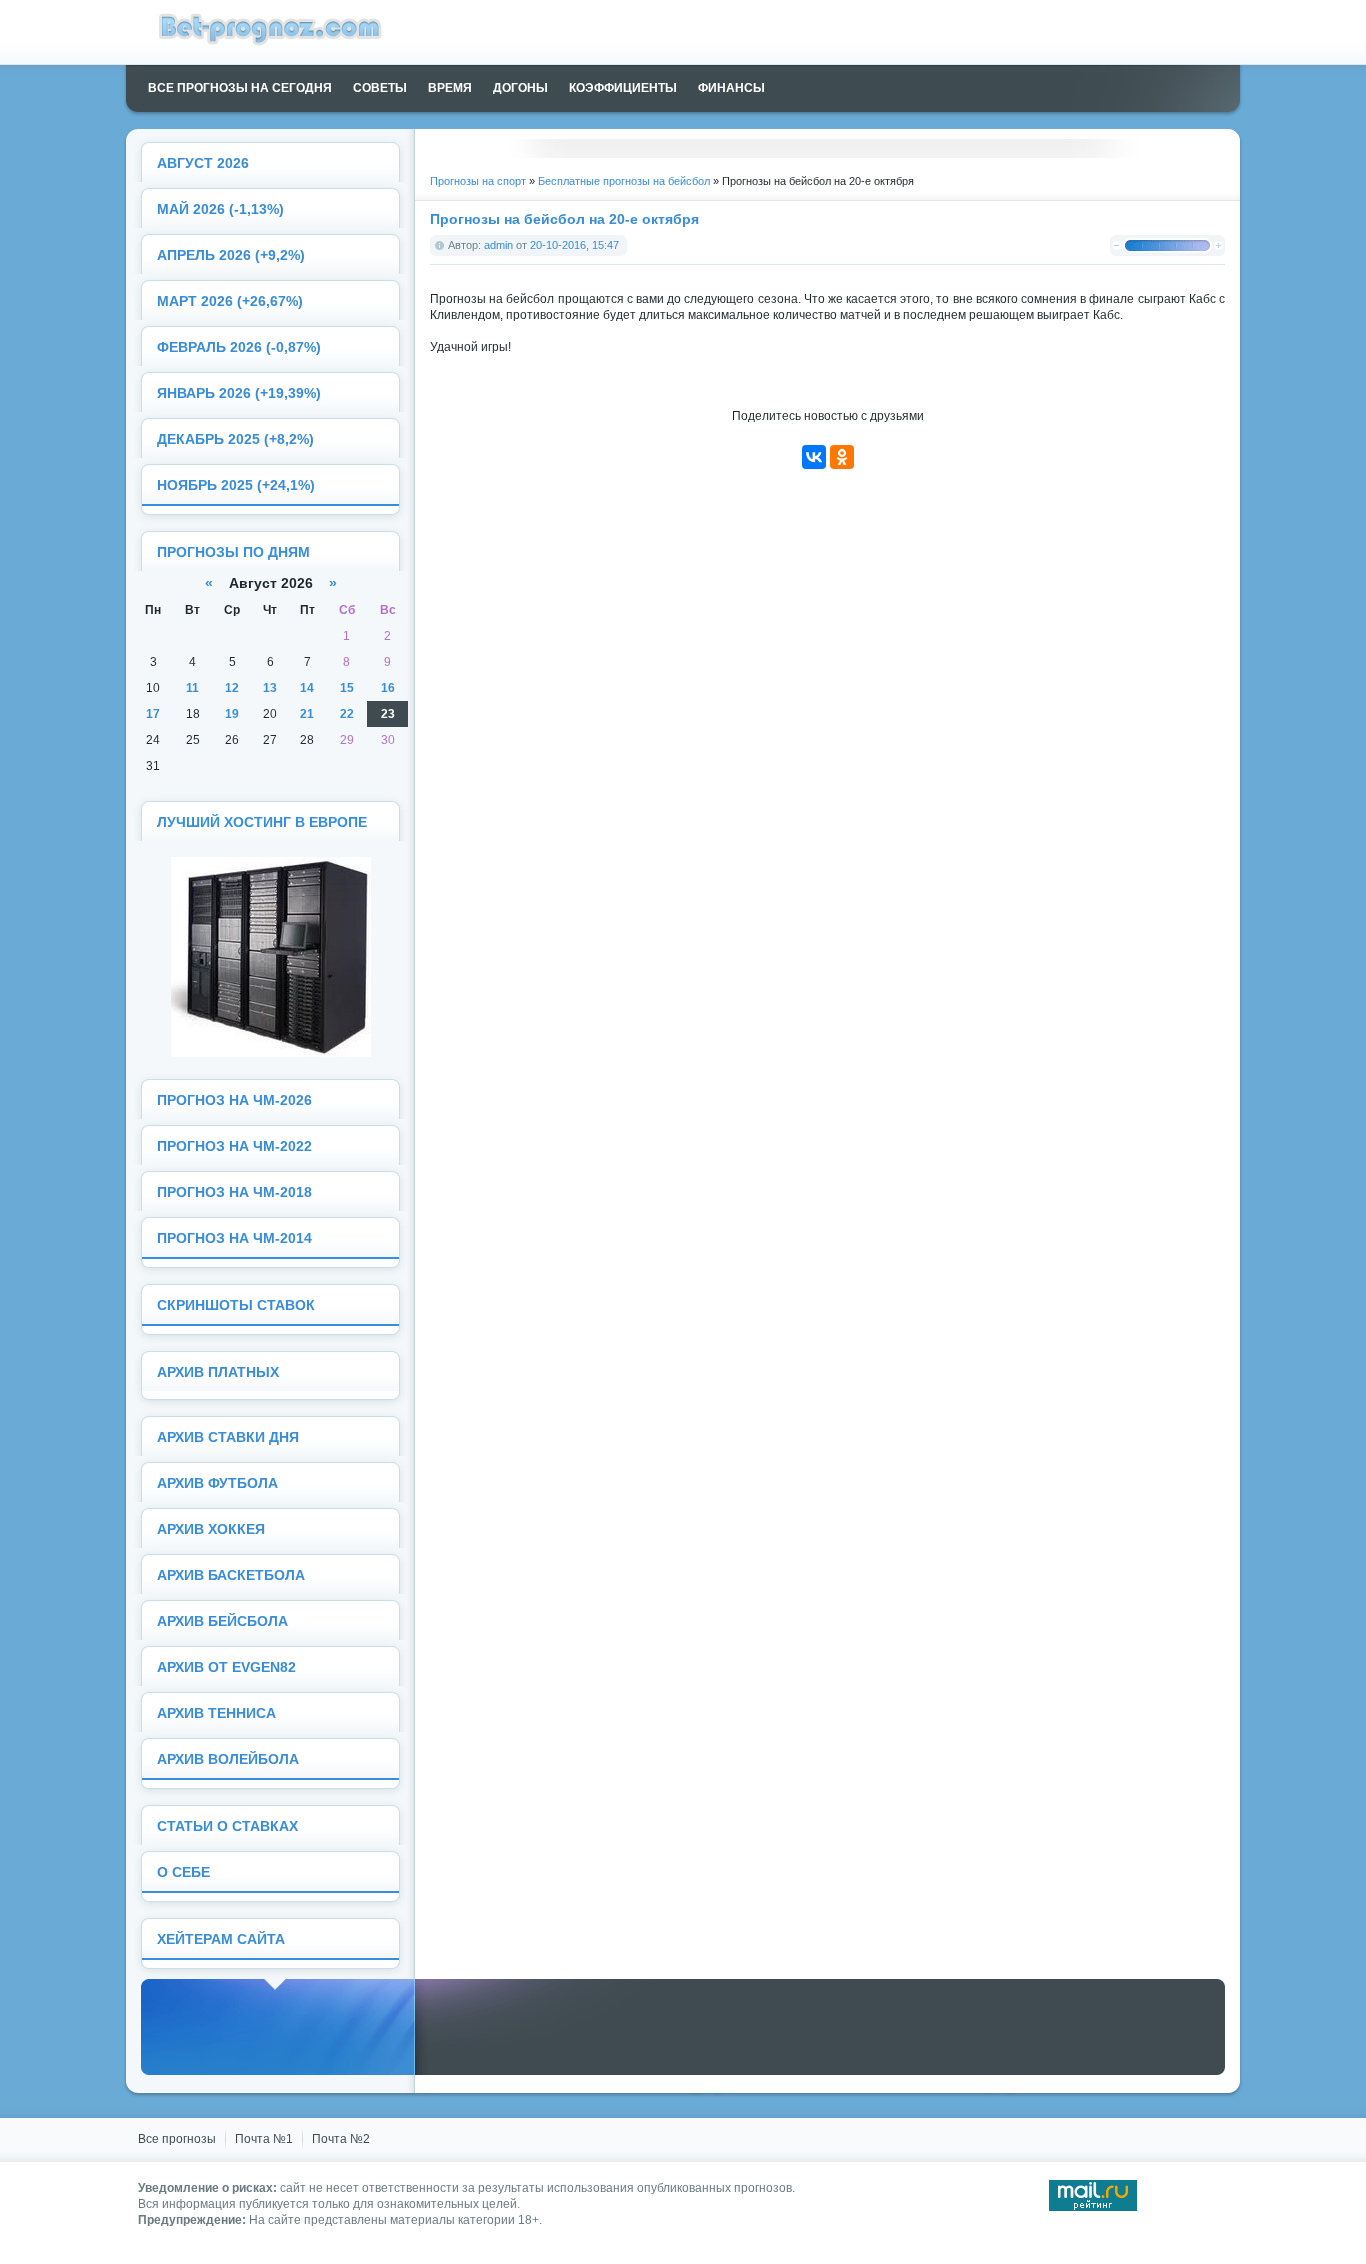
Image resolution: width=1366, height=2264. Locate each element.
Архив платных (218, 1372)
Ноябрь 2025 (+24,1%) (236, 485)
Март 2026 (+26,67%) (230, 301)
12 (232, 688)
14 (307, 688)
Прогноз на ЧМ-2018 (234, 1192)
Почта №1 (264, 2139)
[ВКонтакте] (814, 457)
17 (153, 714)
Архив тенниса (216, 1713)
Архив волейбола (228, 1759)
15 (347, 688)
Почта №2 (341, 2139)
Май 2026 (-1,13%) (220, 209)
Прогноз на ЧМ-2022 (234, 1146)
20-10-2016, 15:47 (574, 245)
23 (388, 714)
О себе (183, 1872)
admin (498, 245)
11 (192, 688)
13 (270, 688)
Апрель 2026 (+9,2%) (231, 255)
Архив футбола (217, 1483)
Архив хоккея (211, 1529)
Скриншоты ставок (236, 1305)
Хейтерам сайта (221, 1939)
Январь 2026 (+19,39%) (239, 393)
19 (232, 714)
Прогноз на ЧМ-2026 (234, 1100)
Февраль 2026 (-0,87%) (239, 347)
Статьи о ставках (227, 1826)
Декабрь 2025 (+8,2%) (235, 439)
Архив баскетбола (231, 1575)
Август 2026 (203, 163)
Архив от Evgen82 (226, 1667)
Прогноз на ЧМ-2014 (234, 1238)
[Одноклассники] (842, 457)
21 (307, 714)
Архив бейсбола (222, 1621)
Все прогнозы (177, 2139)
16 (388, 688)
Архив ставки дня (228, 1437)
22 (347, 714)
